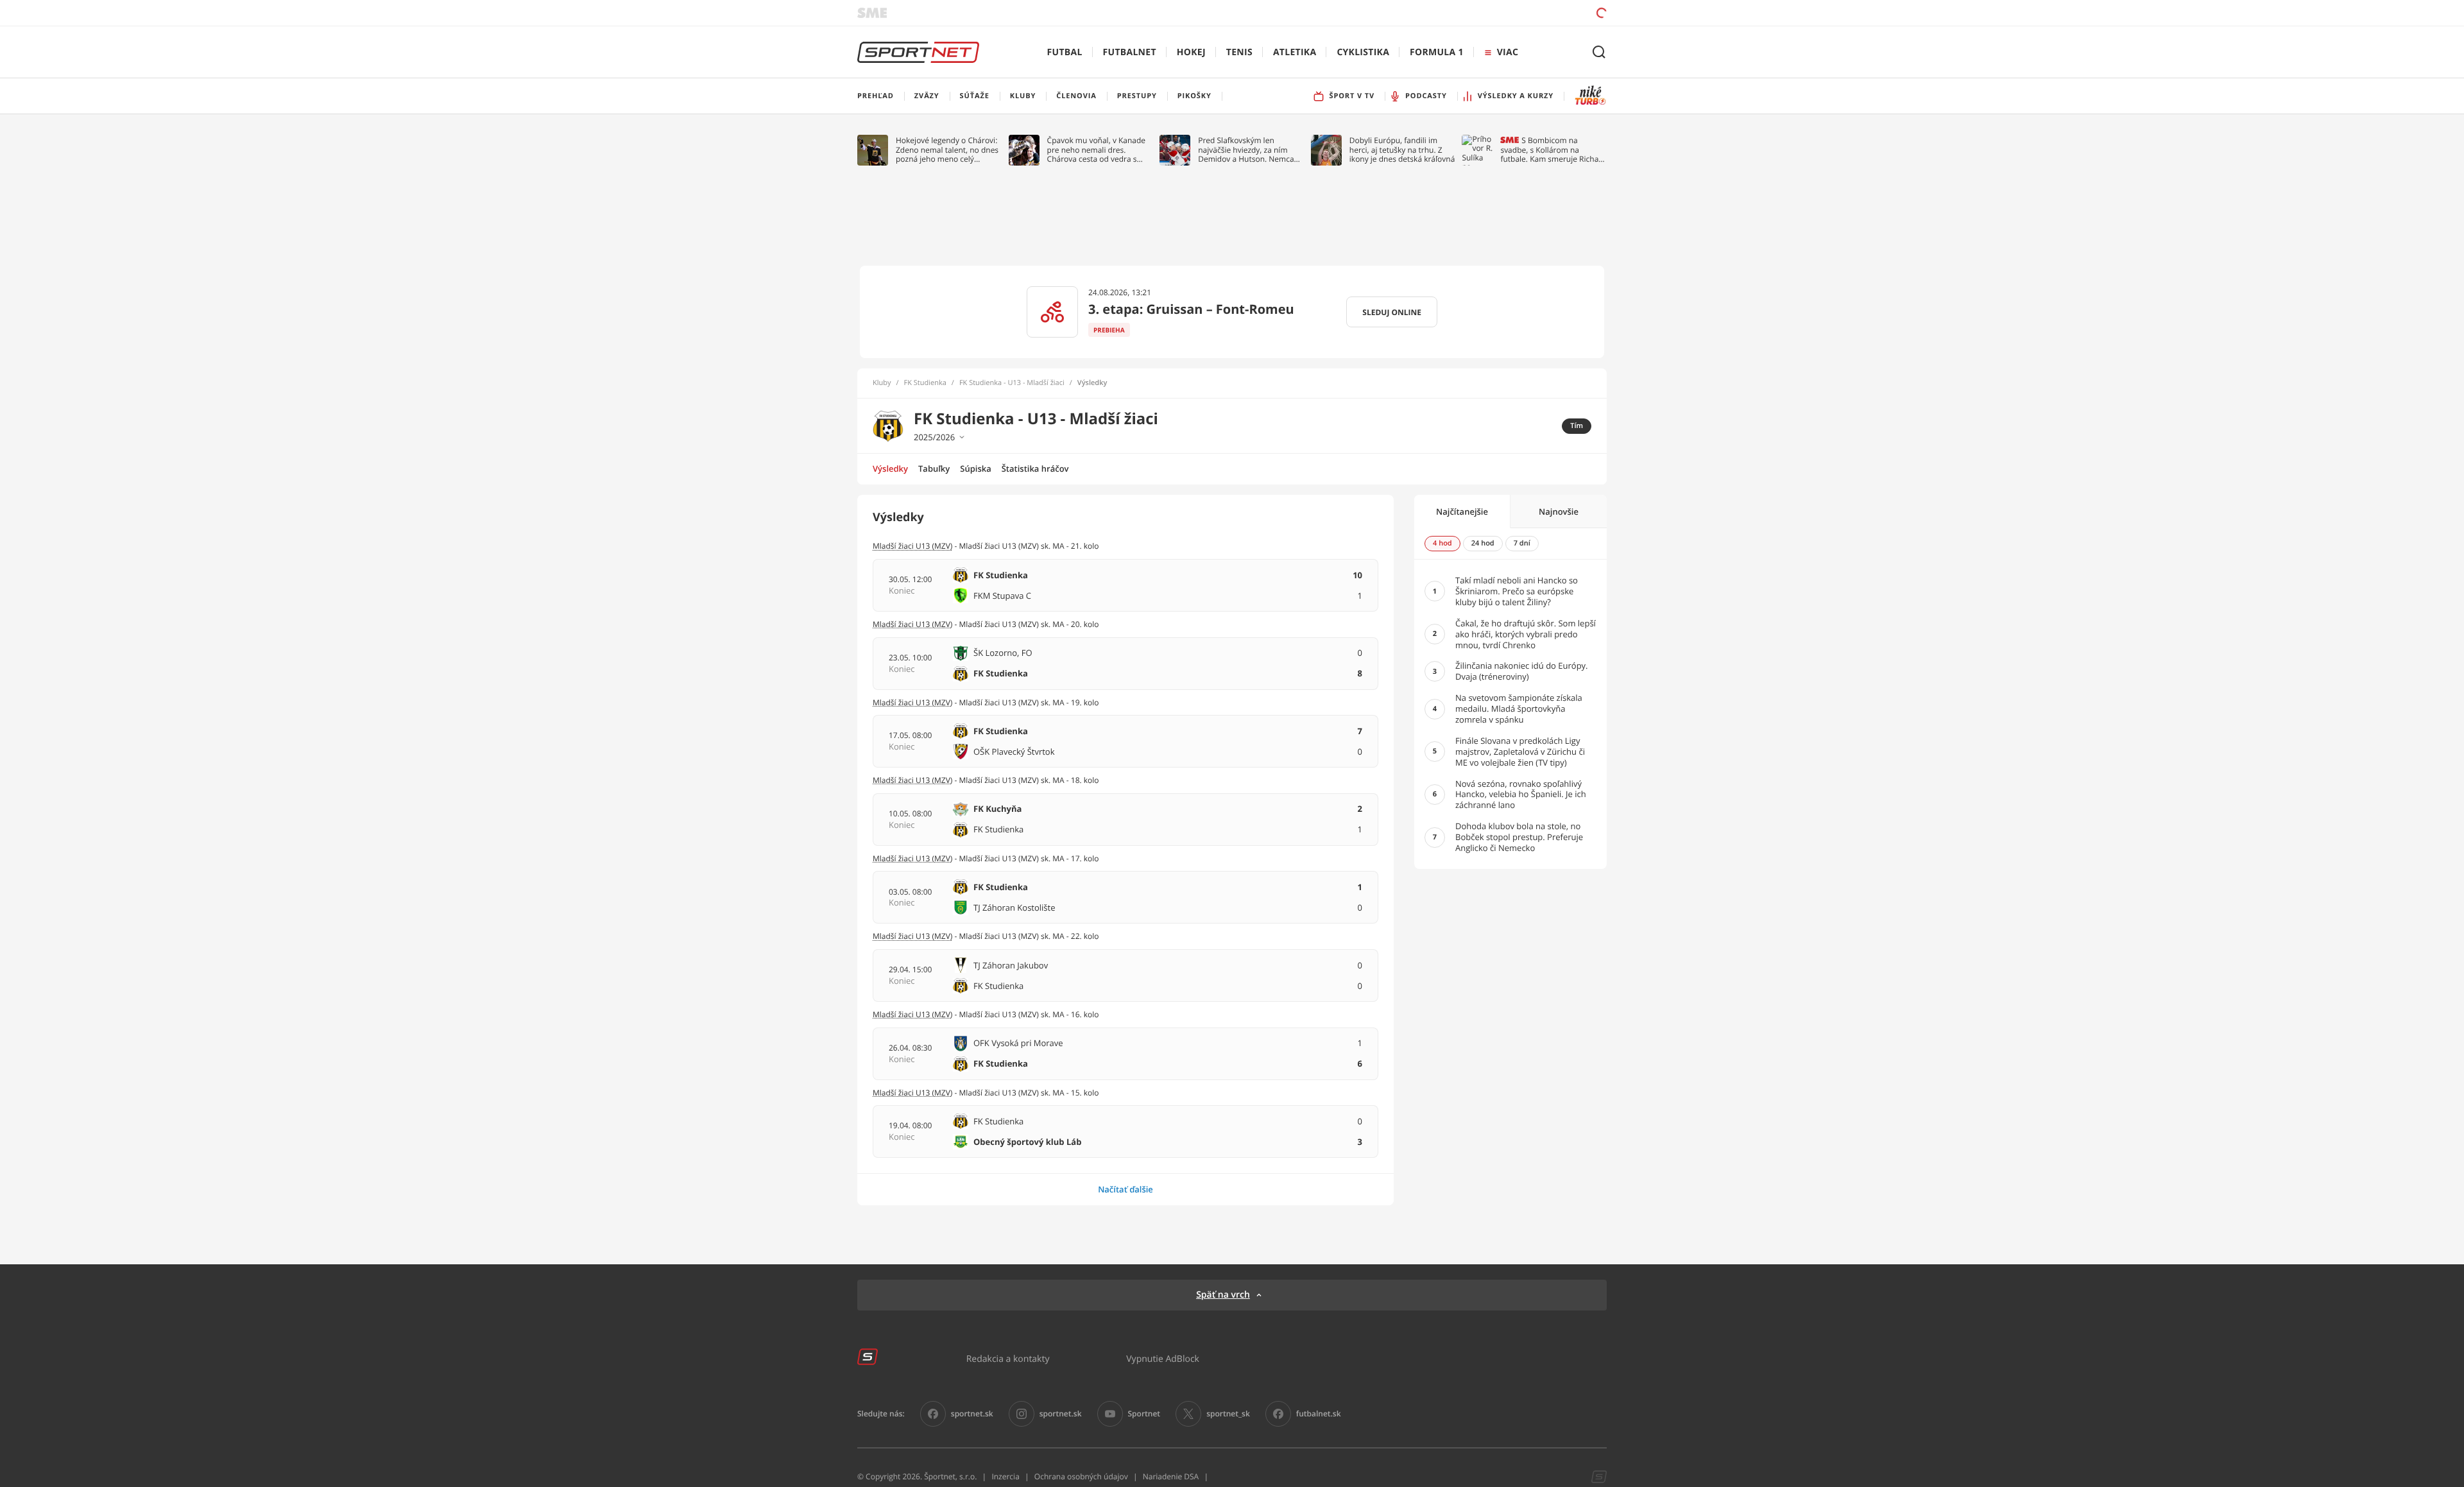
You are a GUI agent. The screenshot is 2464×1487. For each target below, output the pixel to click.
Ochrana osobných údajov (1081, 1476)
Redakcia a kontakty (1008, 1358)
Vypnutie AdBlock (1163, 1358)
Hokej (1191, 52)
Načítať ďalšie (1125, 1189)
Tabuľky (934, 468)
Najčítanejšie (1462, 511)
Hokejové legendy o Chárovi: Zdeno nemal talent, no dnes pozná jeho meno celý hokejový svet (947, 150)
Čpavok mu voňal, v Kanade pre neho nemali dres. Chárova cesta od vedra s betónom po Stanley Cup (1097, 150)
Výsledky (890, 468)
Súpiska (975, 468)
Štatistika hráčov (1035, 468)
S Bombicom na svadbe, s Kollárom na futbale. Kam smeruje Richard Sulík (1553, 150)
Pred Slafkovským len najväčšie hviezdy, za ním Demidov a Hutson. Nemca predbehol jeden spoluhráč (1246, 150)
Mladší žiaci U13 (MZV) (912, 546)
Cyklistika (1363, 52)
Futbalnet (1130, 52)
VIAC (1508, 52)
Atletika (1295, 52)
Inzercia (1005, 1476)
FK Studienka (925, 383)
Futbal (1065, 52)
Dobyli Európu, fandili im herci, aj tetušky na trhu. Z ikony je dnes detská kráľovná (1402, 150)
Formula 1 (1437, 52)
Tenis (1239, 52)
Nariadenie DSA (1171, 1476)
